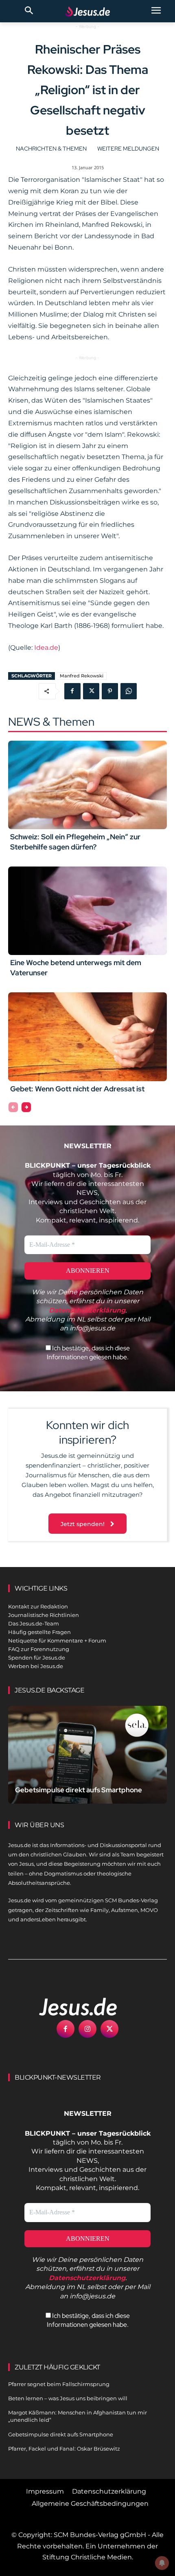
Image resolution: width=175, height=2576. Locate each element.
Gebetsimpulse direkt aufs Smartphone (79, 1790)
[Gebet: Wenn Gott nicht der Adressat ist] (87, 1037)
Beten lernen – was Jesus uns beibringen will (68, 2398)
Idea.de (46, 648)
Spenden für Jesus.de (37, 1658)
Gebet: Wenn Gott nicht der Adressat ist (77, 1089)
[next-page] (26, 1107)
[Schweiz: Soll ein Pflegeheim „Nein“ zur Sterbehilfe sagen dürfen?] (87, 785)
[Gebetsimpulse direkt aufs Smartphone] (87, 1755)
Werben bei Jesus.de (36, 1666)
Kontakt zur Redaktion (38, 1606)
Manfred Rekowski (82, 676)
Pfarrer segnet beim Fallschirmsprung (59, 2384)
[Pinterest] (110, 691)
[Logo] (69, 2007)
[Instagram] (87, 2029)
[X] (91, 691)
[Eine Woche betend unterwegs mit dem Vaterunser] (87, 911)
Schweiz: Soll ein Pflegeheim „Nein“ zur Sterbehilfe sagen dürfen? (75, 842)
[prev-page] (13, 1107)
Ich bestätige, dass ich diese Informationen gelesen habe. (88, 1353)
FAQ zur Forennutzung (39, 1649)
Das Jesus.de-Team (34, 1623)
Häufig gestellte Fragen (39, 1632)
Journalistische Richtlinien (44, 1615)
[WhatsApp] (129, 691)
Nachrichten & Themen (51, 149)
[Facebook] (72, 691)
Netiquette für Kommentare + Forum (57, 1640)
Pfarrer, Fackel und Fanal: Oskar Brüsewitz (64, 2449)
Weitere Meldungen (128, 149)
